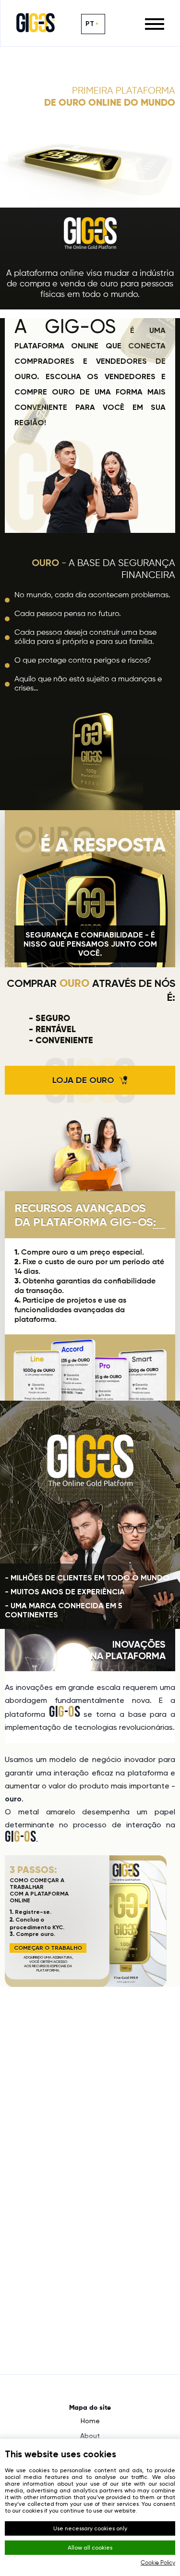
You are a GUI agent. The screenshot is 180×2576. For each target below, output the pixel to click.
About (90, 2436)
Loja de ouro (83, 1080)
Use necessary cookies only (90, 2528)
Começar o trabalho (48, 1948)
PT (90, 24)
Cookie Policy (158, 2563)
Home (90, 2421)
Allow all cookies (90, 2548)
